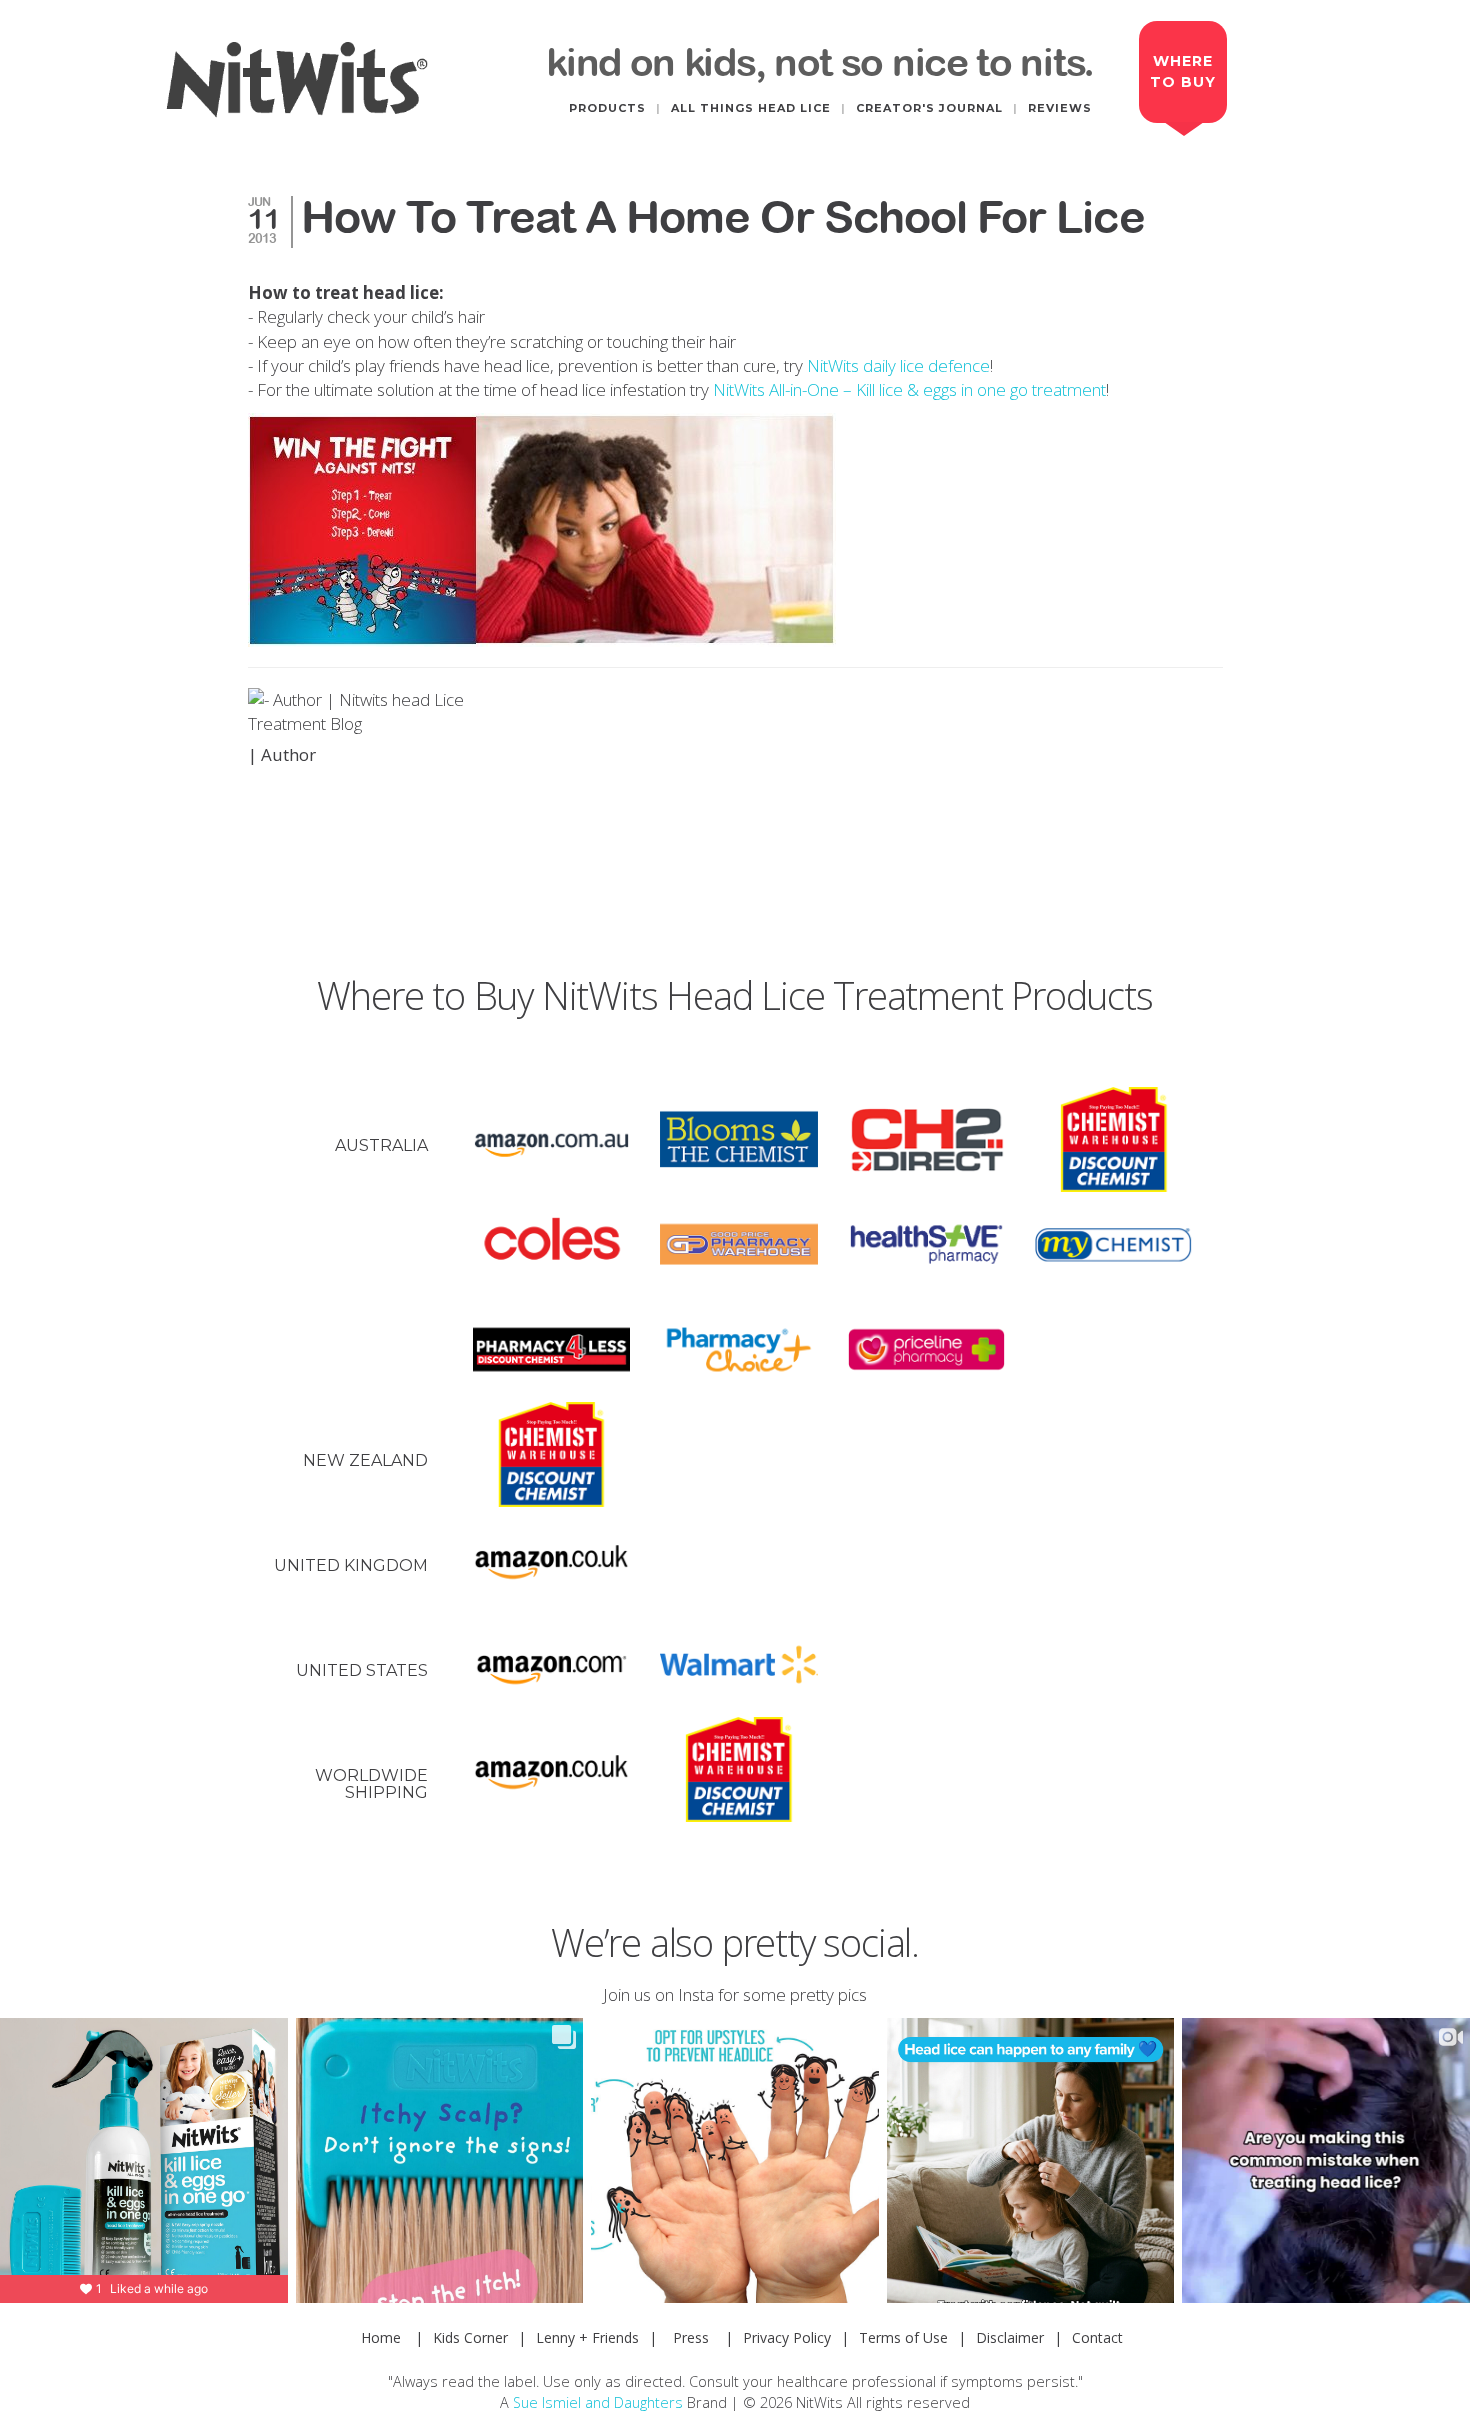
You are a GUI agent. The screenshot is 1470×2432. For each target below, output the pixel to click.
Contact (1097, 2337)
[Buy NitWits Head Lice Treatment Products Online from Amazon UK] (552, 1559)
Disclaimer (1010, 2337)
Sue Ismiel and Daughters (598, 2402)
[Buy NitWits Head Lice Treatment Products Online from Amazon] (552, 1664)
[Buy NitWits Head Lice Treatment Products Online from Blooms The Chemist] (739, 1139)
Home (381, 2337)
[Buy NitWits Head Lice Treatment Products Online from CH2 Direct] (927, 1139)
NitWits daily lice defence (898, 365)
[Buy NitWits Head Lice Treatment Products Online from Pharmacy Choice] (739, 1349)
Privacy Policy (787, 2337)
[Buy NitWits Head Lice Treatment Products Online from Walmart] (739, 1664)
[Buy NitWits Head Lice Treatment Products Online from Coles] (552, 1244)
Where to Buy (1183, 71)
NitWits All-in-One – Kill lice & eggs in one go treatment (909, 389)
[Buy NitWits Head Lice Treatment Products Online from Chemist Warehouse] (1114, 1139)
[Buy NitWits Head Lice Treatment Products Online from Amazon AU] (552, 1139)
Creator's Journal (929, 108)
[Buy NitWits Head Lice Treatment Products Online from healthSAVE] (927, 1244)
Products (607, 108)
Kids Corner (470, 2337)
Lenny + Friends (587, 2337)
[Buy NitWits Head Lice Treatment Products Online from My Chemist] (1114, 1244)
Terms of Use (903, 2337)
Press (691, 2337)
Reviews (1060, 108)
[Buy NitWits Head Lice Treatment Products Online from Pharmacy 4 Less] (552, 1349)
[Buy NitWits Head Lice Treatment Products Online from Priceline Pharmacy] (927, 1349)
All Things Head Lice (751, 108)
